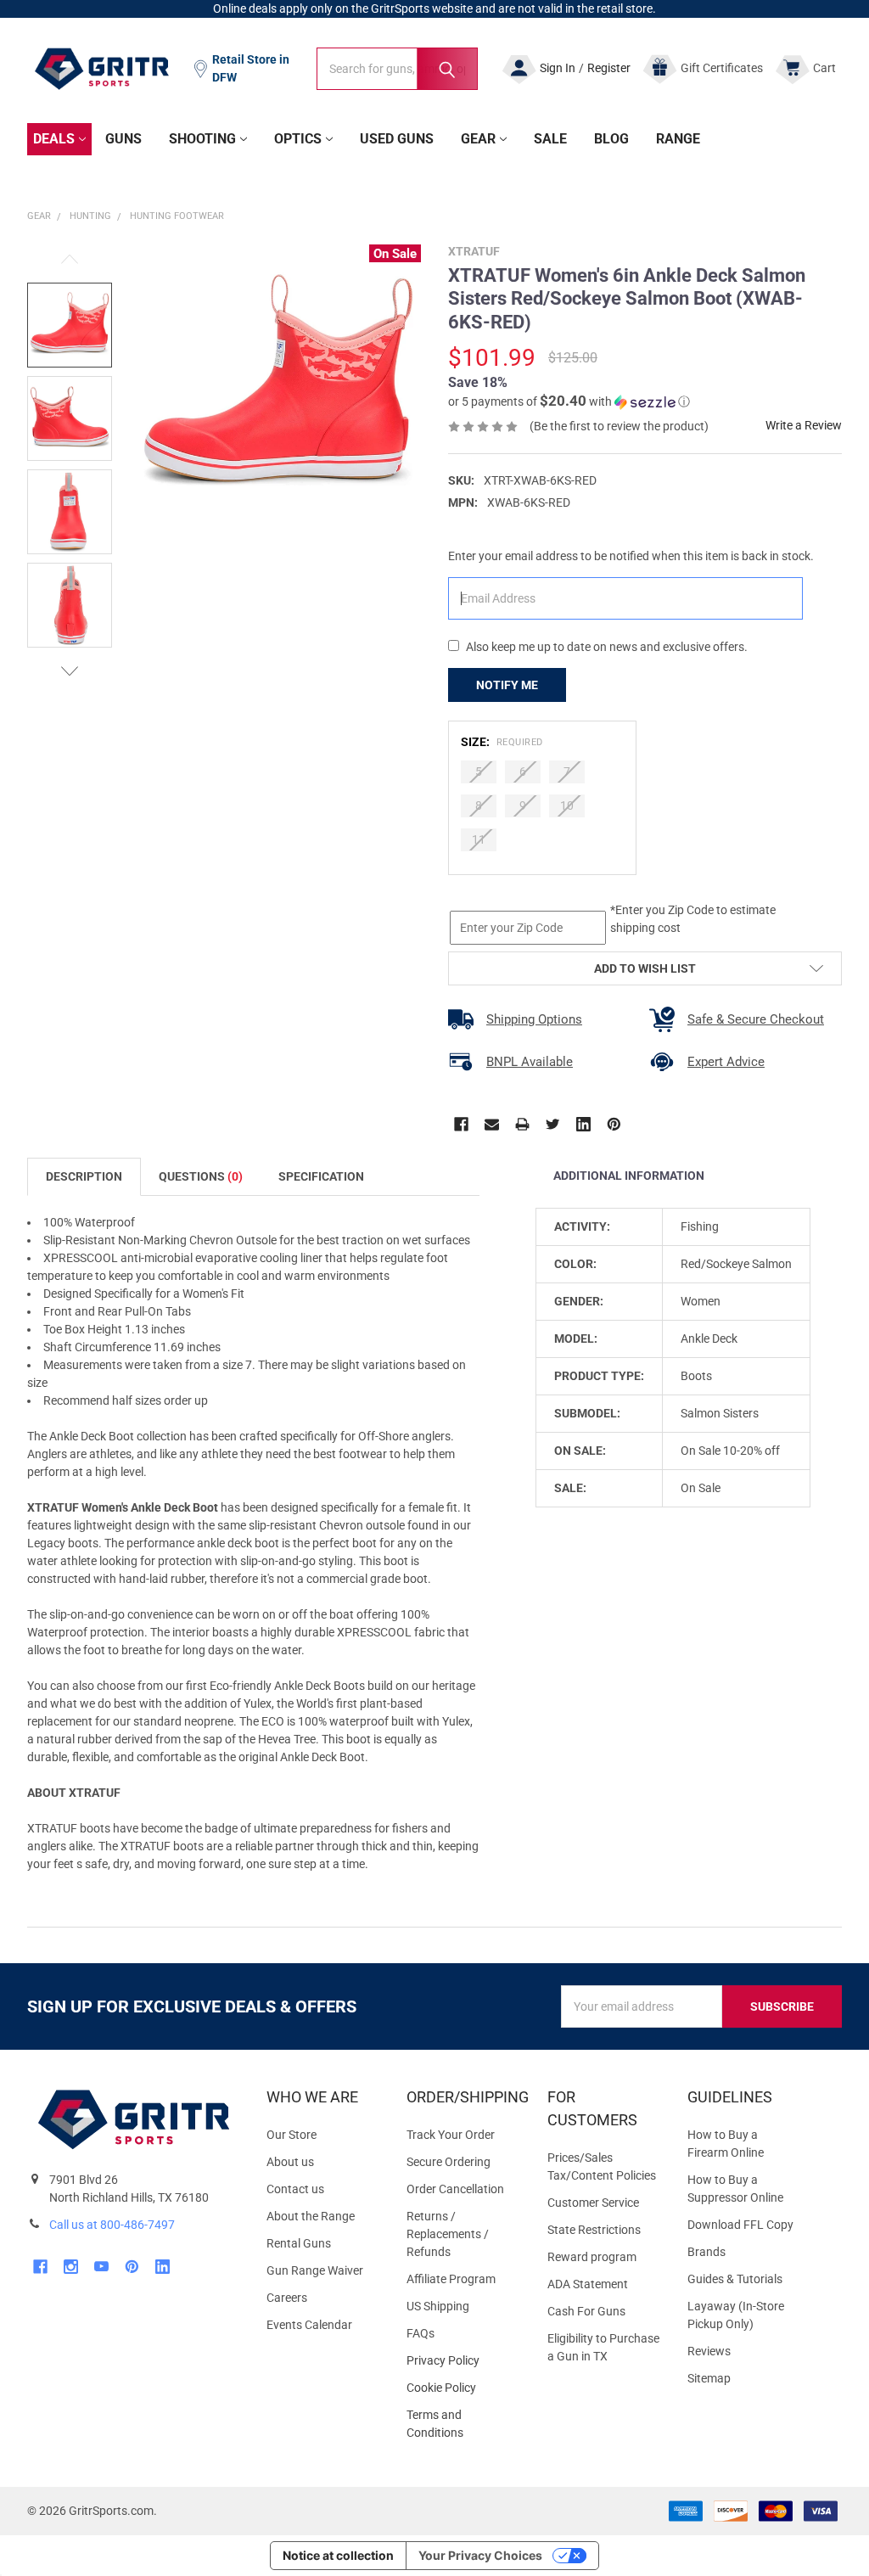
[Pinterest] (614, 1124)
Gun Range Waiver (315, 2270)
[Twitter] (553, 1124)
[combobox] (397, 69)
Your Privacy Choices (480, 2555)
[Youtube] (101, 2267)
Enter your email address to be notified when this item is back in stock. (631, 556)
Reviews (709, 2351)
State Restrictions (594, 2230)
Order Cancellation (455, 2189)
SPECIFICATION (321, 1176)
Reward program (592, 2257)
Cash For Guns (586, 2311)
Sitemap (709, 2378)
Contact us (295, 2189)
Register (609, 68)
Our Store (292, 2135)
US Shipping (438, 2306)
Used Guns (397, 139)
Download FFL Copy (740, 2225)
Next (70, 671)
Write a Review (804, 425)
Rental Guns (299, 2243)
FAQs (420, 2333)
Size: (502, 742)
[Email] (492, 1124)
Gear (478, 139)
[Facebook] (461, 1124)
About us (290, 2162)
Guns (123, 139)
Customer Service (593, 2203)
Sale (550, 139)
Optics (298, 139)
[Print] (522, 1124)
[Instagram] (71, 2267)
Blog (611, 139)
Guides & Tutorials (735, 2279)
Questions (201, 1176)
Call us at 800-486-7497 (112, 2225)
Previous (70, 259)
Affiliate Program (451, 2279)
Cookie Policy (463, 2388)
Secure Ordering (449, 2162)
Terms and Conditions (463, 2424)
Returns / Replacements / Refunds (448, 2234)
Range (678, 139)
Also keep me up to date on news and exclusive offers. (607, 647)
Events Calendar (309, 2325)
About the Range (311, 2216)
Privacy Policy (463, 2361)
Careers (287, 2298)
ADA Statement (588, 2284)
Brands (706, 2252)
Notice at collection (338, 2555)
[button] (569, 401)
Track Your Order (451, 2135)
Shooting (202, 139)
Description (84, 1176)
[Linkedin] (583, 1124)
